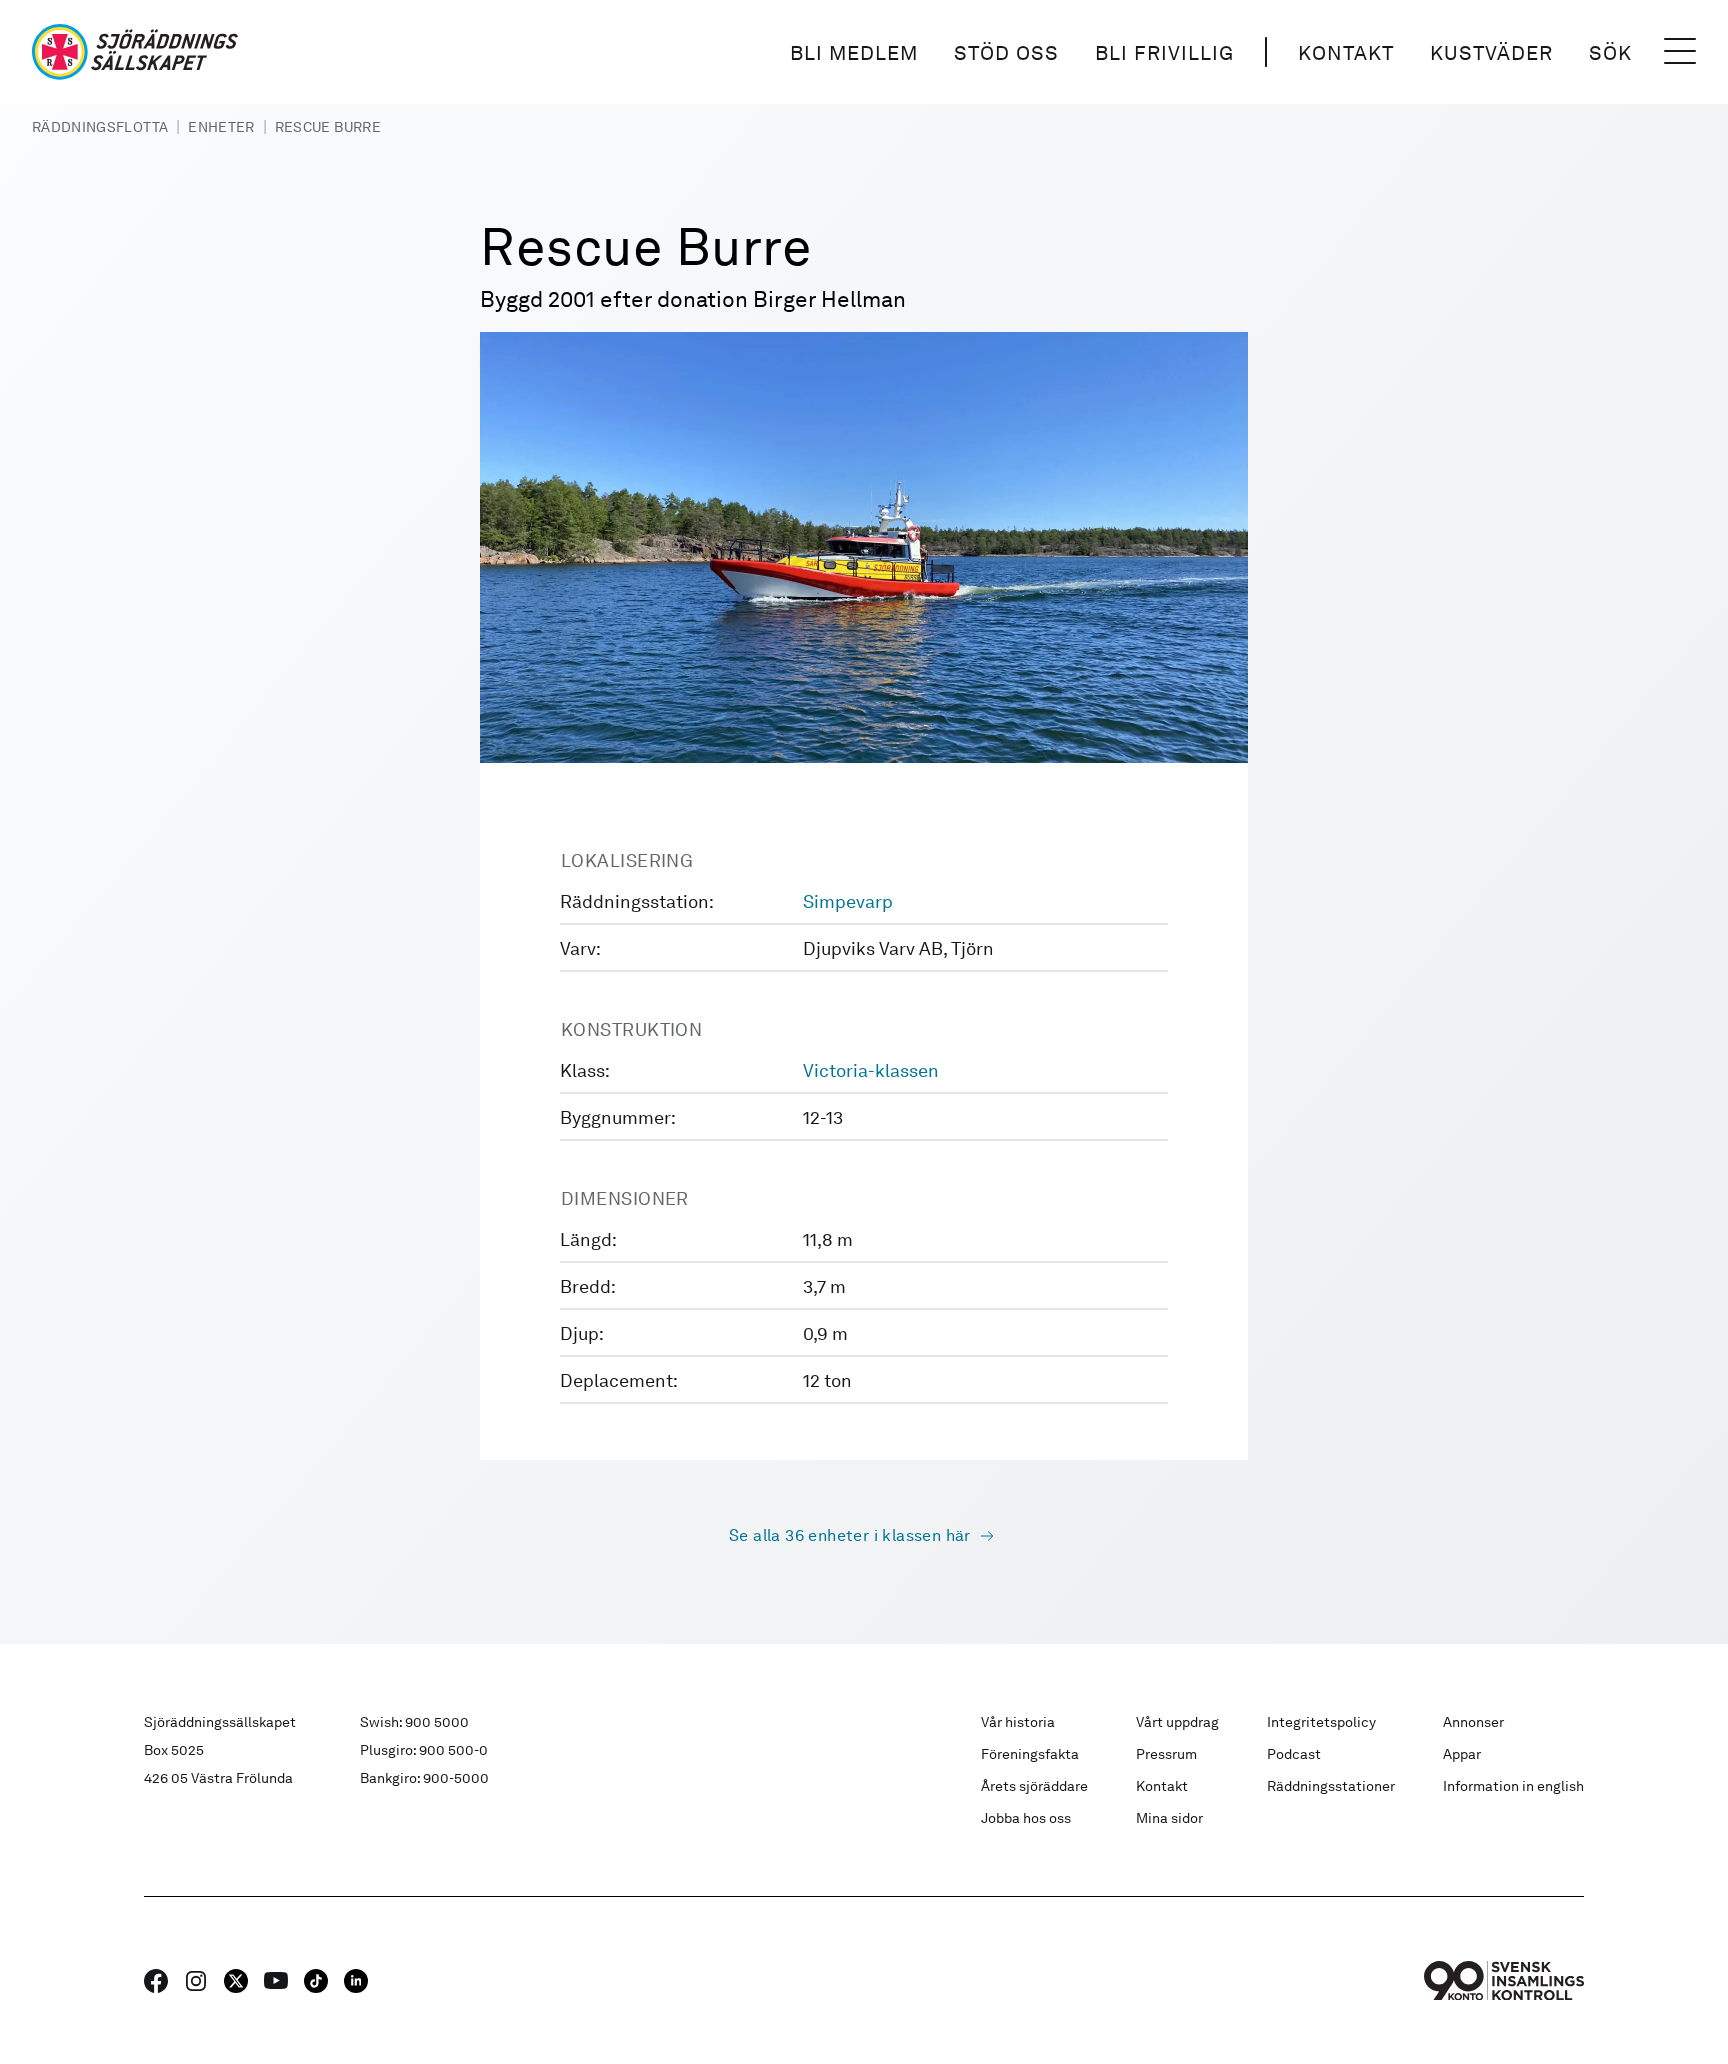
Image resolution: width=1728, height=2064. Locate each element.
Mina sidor (1169, 1818)
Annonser (1473, 1722)
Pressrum (1166, 1754)
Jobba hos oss (1026, 1818)
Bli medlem (854, 53)
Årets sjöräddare (1034, 1786)
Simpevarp (848, 901)
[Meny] (1680, 52)
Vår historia (1018, 1722)
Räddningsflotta (100, 127)
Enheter (221, 127)
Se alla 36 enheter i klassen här (850, 1535)
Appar (1462, 1754)
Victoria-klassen (871, 1070)
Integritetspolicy (1321, 1722)
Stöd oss (1006, 53)
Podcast (1294, 1754)
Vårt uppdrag (1177, 1722)
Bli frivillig (1164, 53)
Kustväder (1491, 53)
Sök (1610, 53)
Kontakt (1346, 53)
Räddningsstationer (1331, 1786)
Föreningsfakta (1030, 1754)
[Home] (135, 52)
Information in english (1513, 1786)
